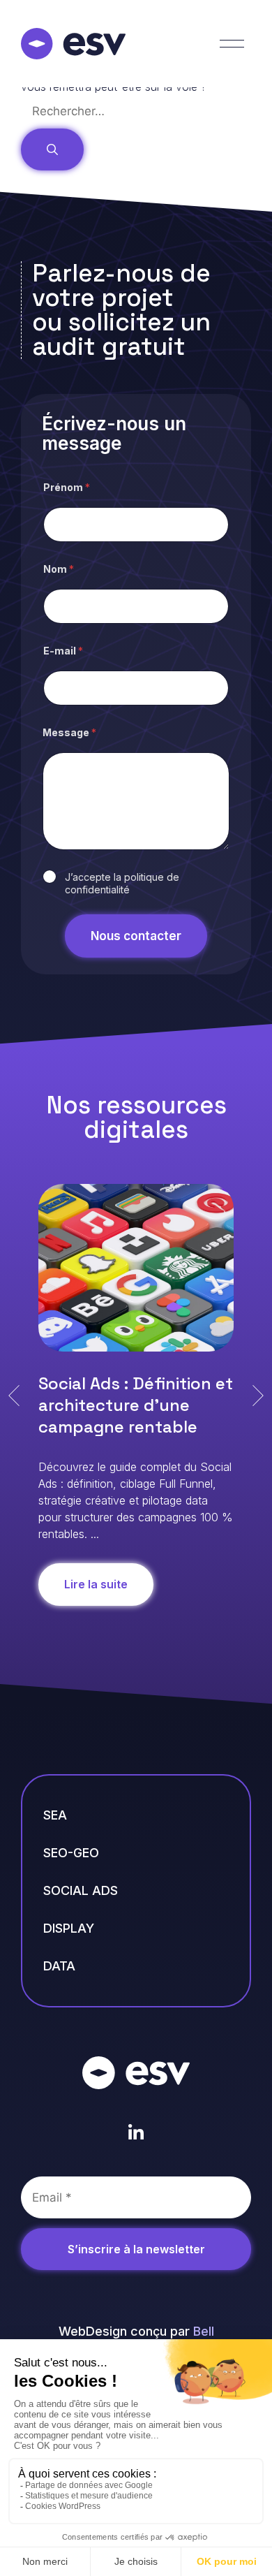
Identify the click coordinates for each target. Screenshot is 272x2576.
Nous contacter (136, 936)
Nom (59, 569)
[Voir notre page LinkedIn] (136, 2133)
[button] (14, 1396)
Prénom (67, 487)
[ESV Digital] (73, 44)
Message (69, 732)
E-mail (63, 651)
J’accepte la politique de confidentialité (122, 883)
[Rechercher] (52, 150)
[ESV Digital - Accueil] (136, 2073)
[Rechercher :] (125, 111)
